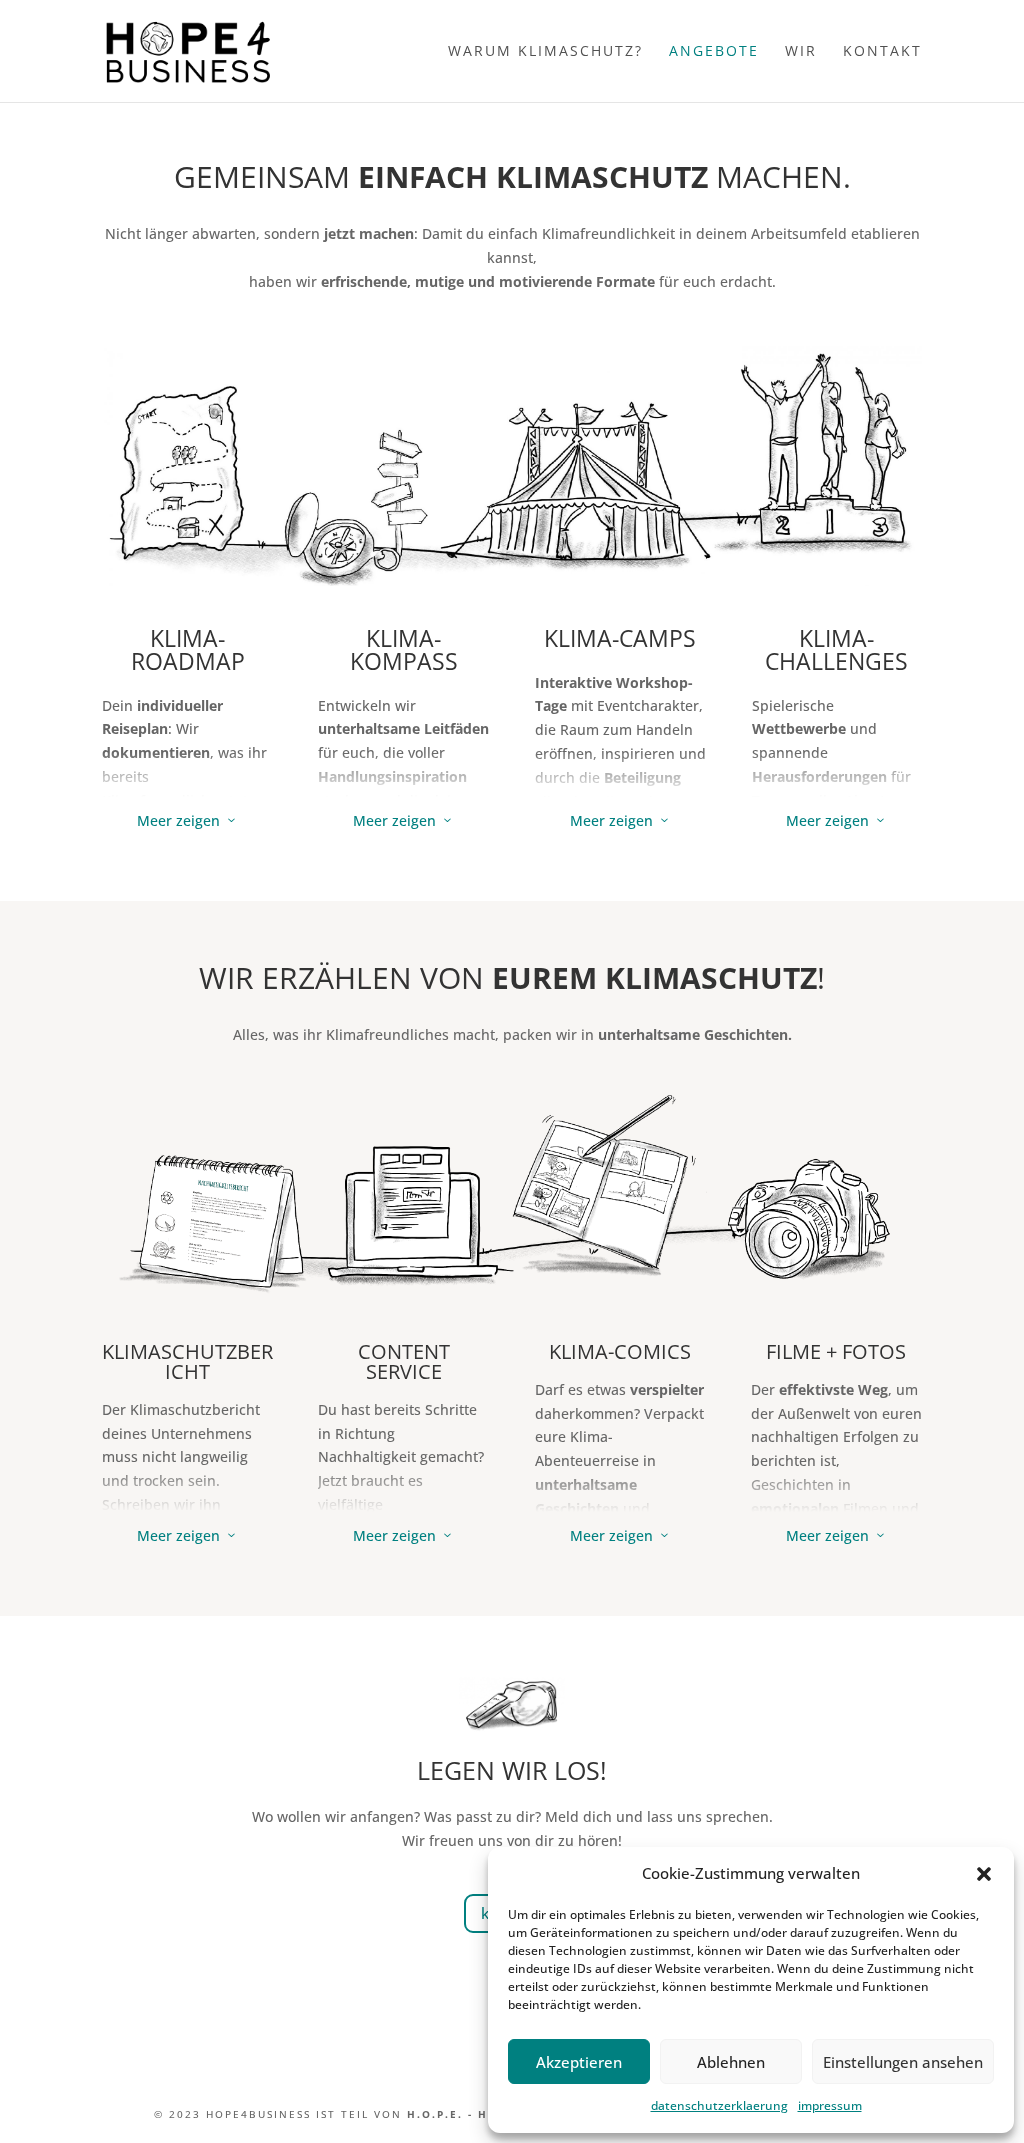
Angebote (714, 52)
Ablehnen (731, 2062)
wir (801, 52)
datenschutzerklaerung (719, 2105)
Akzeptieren (579, 2062)
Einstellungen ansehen (903, 2062)
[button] (984, 1874)
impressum (830, 2105)
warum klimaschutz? (545, 52)
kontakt (882, 52)
